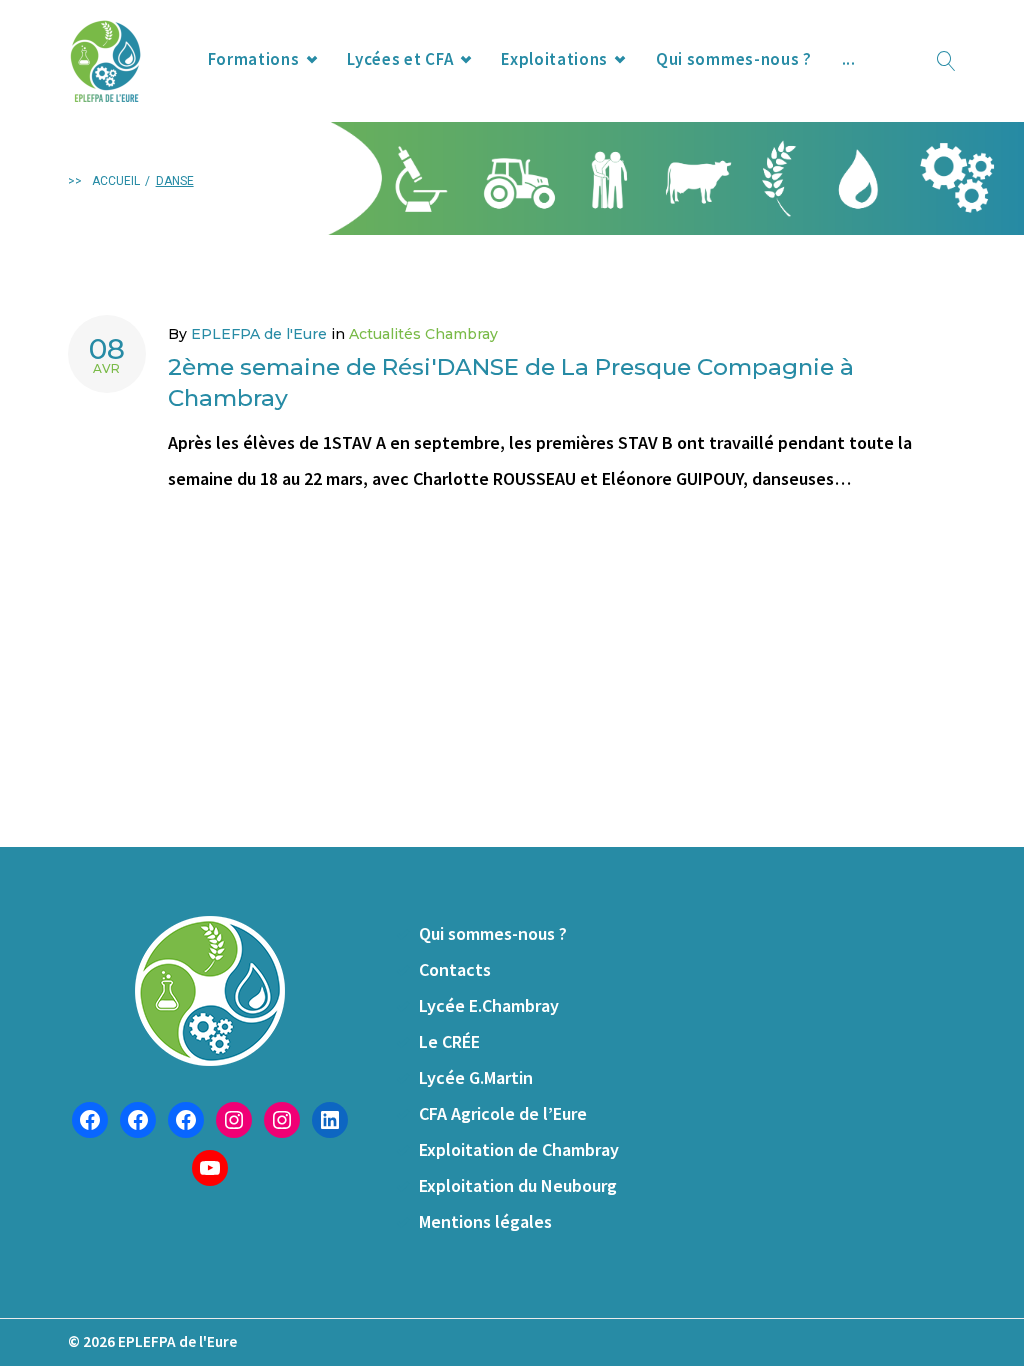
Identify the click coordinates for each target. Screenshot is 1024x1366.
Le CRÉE (449, 1041)
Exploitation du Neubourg (518, 1185)
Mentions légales (485, 1221)
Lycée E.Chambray (489, 1005)
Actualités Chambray (423, 334)
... (849, 59)
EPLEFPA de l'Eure (259, 334)
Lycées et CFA (400, 59)
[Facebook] (90, 1120)
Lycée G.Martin (476, 1077)
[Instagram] (234, 1120)
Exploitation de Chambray (519, 1149)
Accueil (116, 181)
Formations (254, 59)
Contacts (455, 969)
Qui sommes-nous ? (734, 59)
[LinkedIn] (330, 1120)
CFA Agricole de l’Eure (503, 1113)
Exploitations (554, 59)
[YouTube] (210, 1168)
